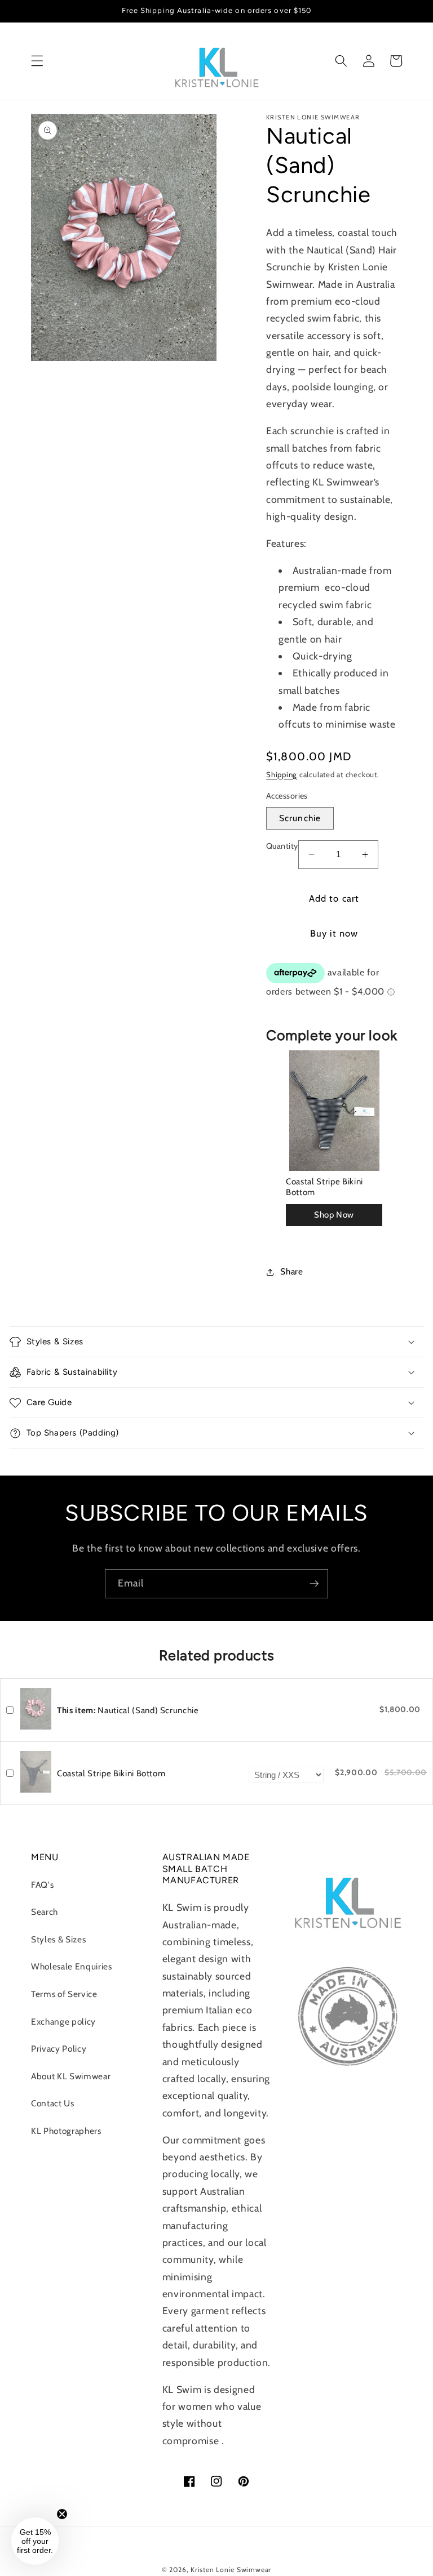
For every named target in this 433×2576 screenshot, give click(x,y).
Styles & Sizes (58, 1939)
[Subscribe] (314, 1584)
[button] (37, 61)
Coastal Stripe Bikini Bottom (324, 1187)
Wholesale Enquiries (72, 1966)
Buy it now (334, 933)
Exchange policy (63, 2022)
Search (45, 1912)
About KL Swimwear (71, 2076)
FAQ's (42, 1885)
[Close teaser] (62, 2514)
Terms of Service (64, 1994)
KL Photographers (66, 2131)
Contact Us (53, 2103)
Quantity (282, 846)
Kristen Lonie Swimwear (231, 2570)
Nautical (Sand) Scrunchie (128, 1710)
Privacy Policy (59, 2049)
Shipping (282, 774)
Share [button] (291, 1271)
